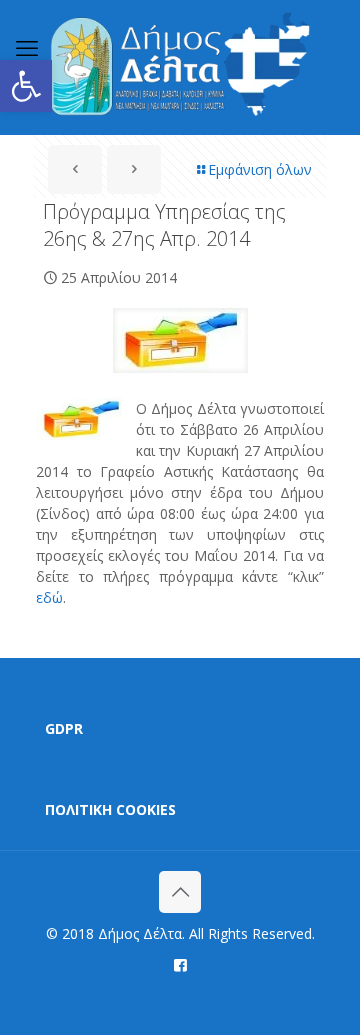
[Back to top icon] (180, 892)
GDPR (64, 728)
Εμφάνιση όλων (260, 169)
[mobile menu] (27, 47)
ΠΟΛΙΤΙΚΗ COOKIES (110, 809)
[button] (26, 86)
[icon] (180, 964)
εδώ (49, 597)
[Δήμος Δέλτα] (180, 67)
